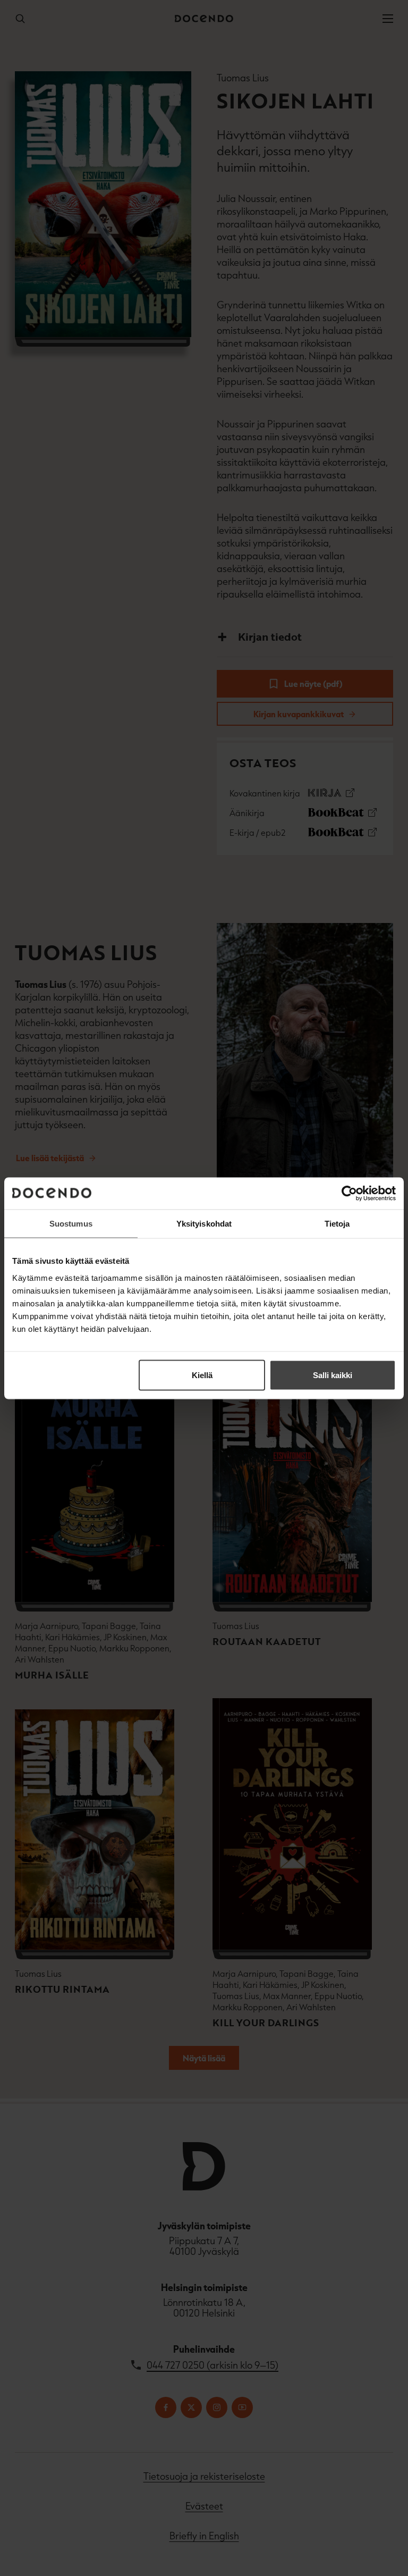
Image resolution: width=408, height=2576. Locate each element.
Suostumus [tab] (71, 1223)
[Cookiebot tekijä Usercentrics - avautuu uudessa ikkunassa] (349, 1193)
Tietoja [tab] (337, 1223)
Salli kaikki (333, 1375)
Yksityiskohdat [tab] (204, 1223)
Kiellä (202, 1375)
